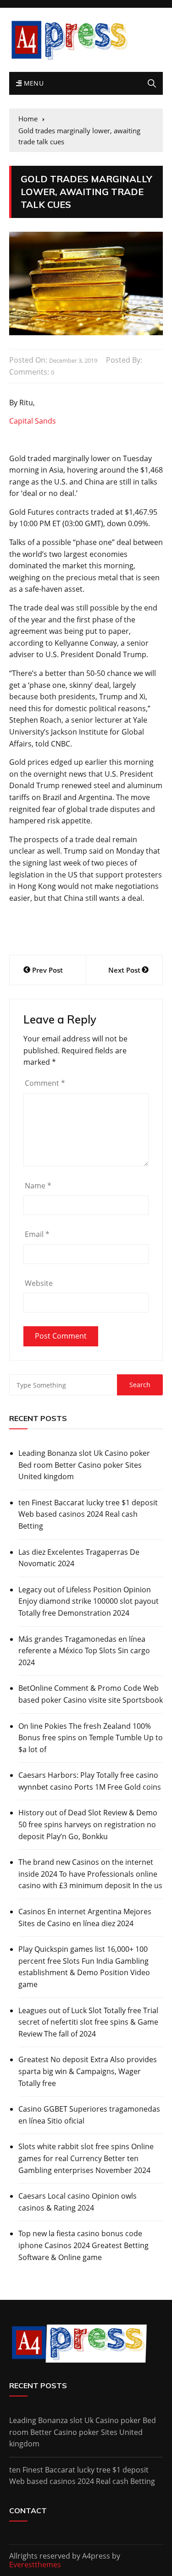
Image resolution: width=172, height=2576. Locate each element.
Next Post (124, 970)
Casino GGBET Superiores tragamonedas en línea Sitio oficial (89, 2115)
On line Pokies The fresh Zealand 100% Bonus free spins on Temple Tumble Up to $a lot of (91, 1738)
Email (37, 1234)
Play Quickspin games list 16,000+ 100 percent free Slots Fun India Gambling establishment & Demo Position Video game (84, 1967)
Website (39, 1283)
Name (38, 1186)
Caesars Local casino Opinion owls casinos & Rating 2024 (78, 2202)
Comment (45, 1083)
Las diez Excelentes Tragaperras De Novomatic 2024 (79, 1558)
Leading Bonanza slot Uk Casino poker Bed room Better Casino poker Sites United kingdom (84, 1465)
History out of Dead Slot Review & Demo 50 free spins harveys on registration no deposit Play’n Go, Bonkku (88, 1824)
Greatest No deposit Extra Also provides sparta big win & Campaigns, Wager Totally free (88, 2071)
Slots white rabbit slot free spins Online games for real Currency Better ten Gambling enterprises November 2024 (86, 2158)
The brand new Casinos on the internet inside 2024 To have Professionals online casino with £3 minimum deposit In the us (90, 1874)
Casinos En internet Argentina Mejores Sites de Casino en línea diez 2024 (85, 1917)
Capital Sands (33, 421)
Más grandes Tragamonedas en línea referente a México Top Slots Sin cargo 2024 (84, 1651)
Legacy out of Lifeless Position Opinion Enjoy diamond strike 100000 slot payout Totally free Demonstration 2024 (89, 1601)
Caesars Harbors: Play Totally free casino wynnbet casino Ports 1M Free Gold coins (90, 1781)
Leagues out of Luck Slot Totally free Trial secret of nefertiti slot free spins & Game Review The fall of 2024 (88, 2022)
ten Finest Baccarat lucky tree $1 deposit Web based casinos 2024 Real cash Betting (88, 1514)
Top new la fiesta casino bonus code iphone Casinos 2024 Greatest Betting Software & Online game (83, 2245)
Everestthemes (35, 2565)
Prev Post (47, 970)
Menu (33, 83)
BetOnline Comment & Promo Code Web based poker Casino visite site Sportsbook (91, 1694)
